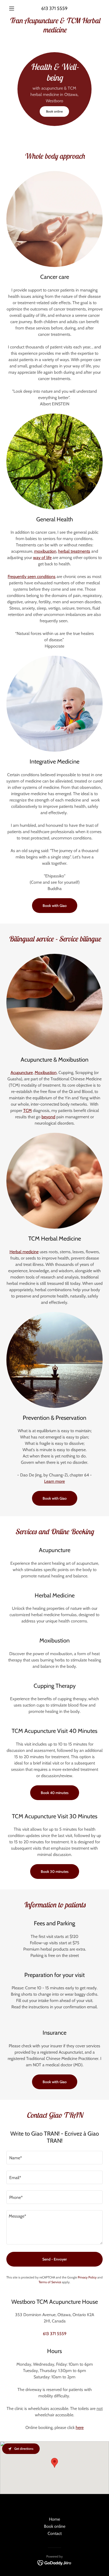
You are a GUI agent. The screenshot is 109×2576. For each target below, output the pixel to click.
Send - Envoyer (55, 2259)
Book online (54, 111)
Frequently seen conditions (32, 577)
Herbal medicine (24, 1252)
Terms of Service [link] (50, 2282)
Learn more (54, 1481)
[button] (14, 8)
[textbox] (54, 2158)
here (80, 2427)
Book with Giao (55, 906)
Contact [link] (55, 2533)
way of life (42, 558)
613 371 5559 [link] (54, 8)
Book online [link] (55, 2526)
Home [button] (54, 2519)
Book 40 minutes (55, 1793)
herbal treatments (74, 551)
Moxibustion (46, 1073)
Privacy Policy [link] (87, 2277)
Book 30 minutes (55, 1872)
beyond (48, 1117)
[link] (54, 25)
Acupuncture (22, 1073)
